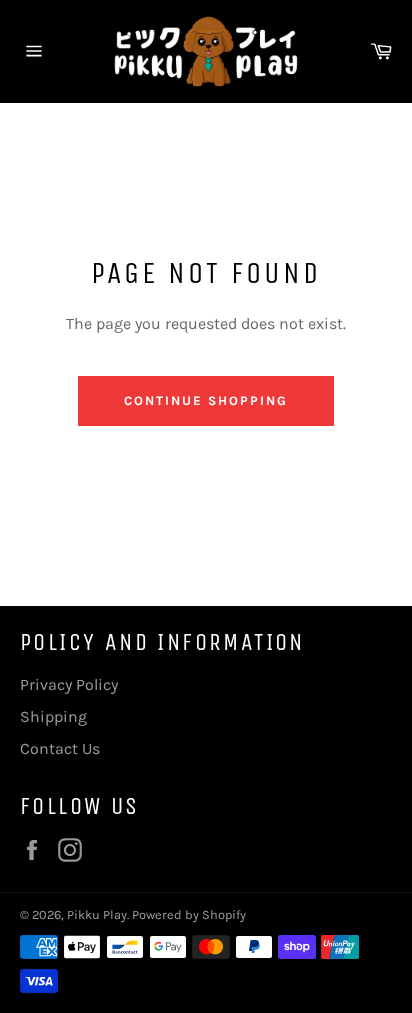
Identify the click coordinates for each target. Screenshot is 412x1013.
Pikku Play (97, 914)
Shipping (53, 716)
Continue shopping (205, 400)
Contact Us (60, 748)
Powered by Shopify (189, 914)
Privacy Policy (69, 684)
